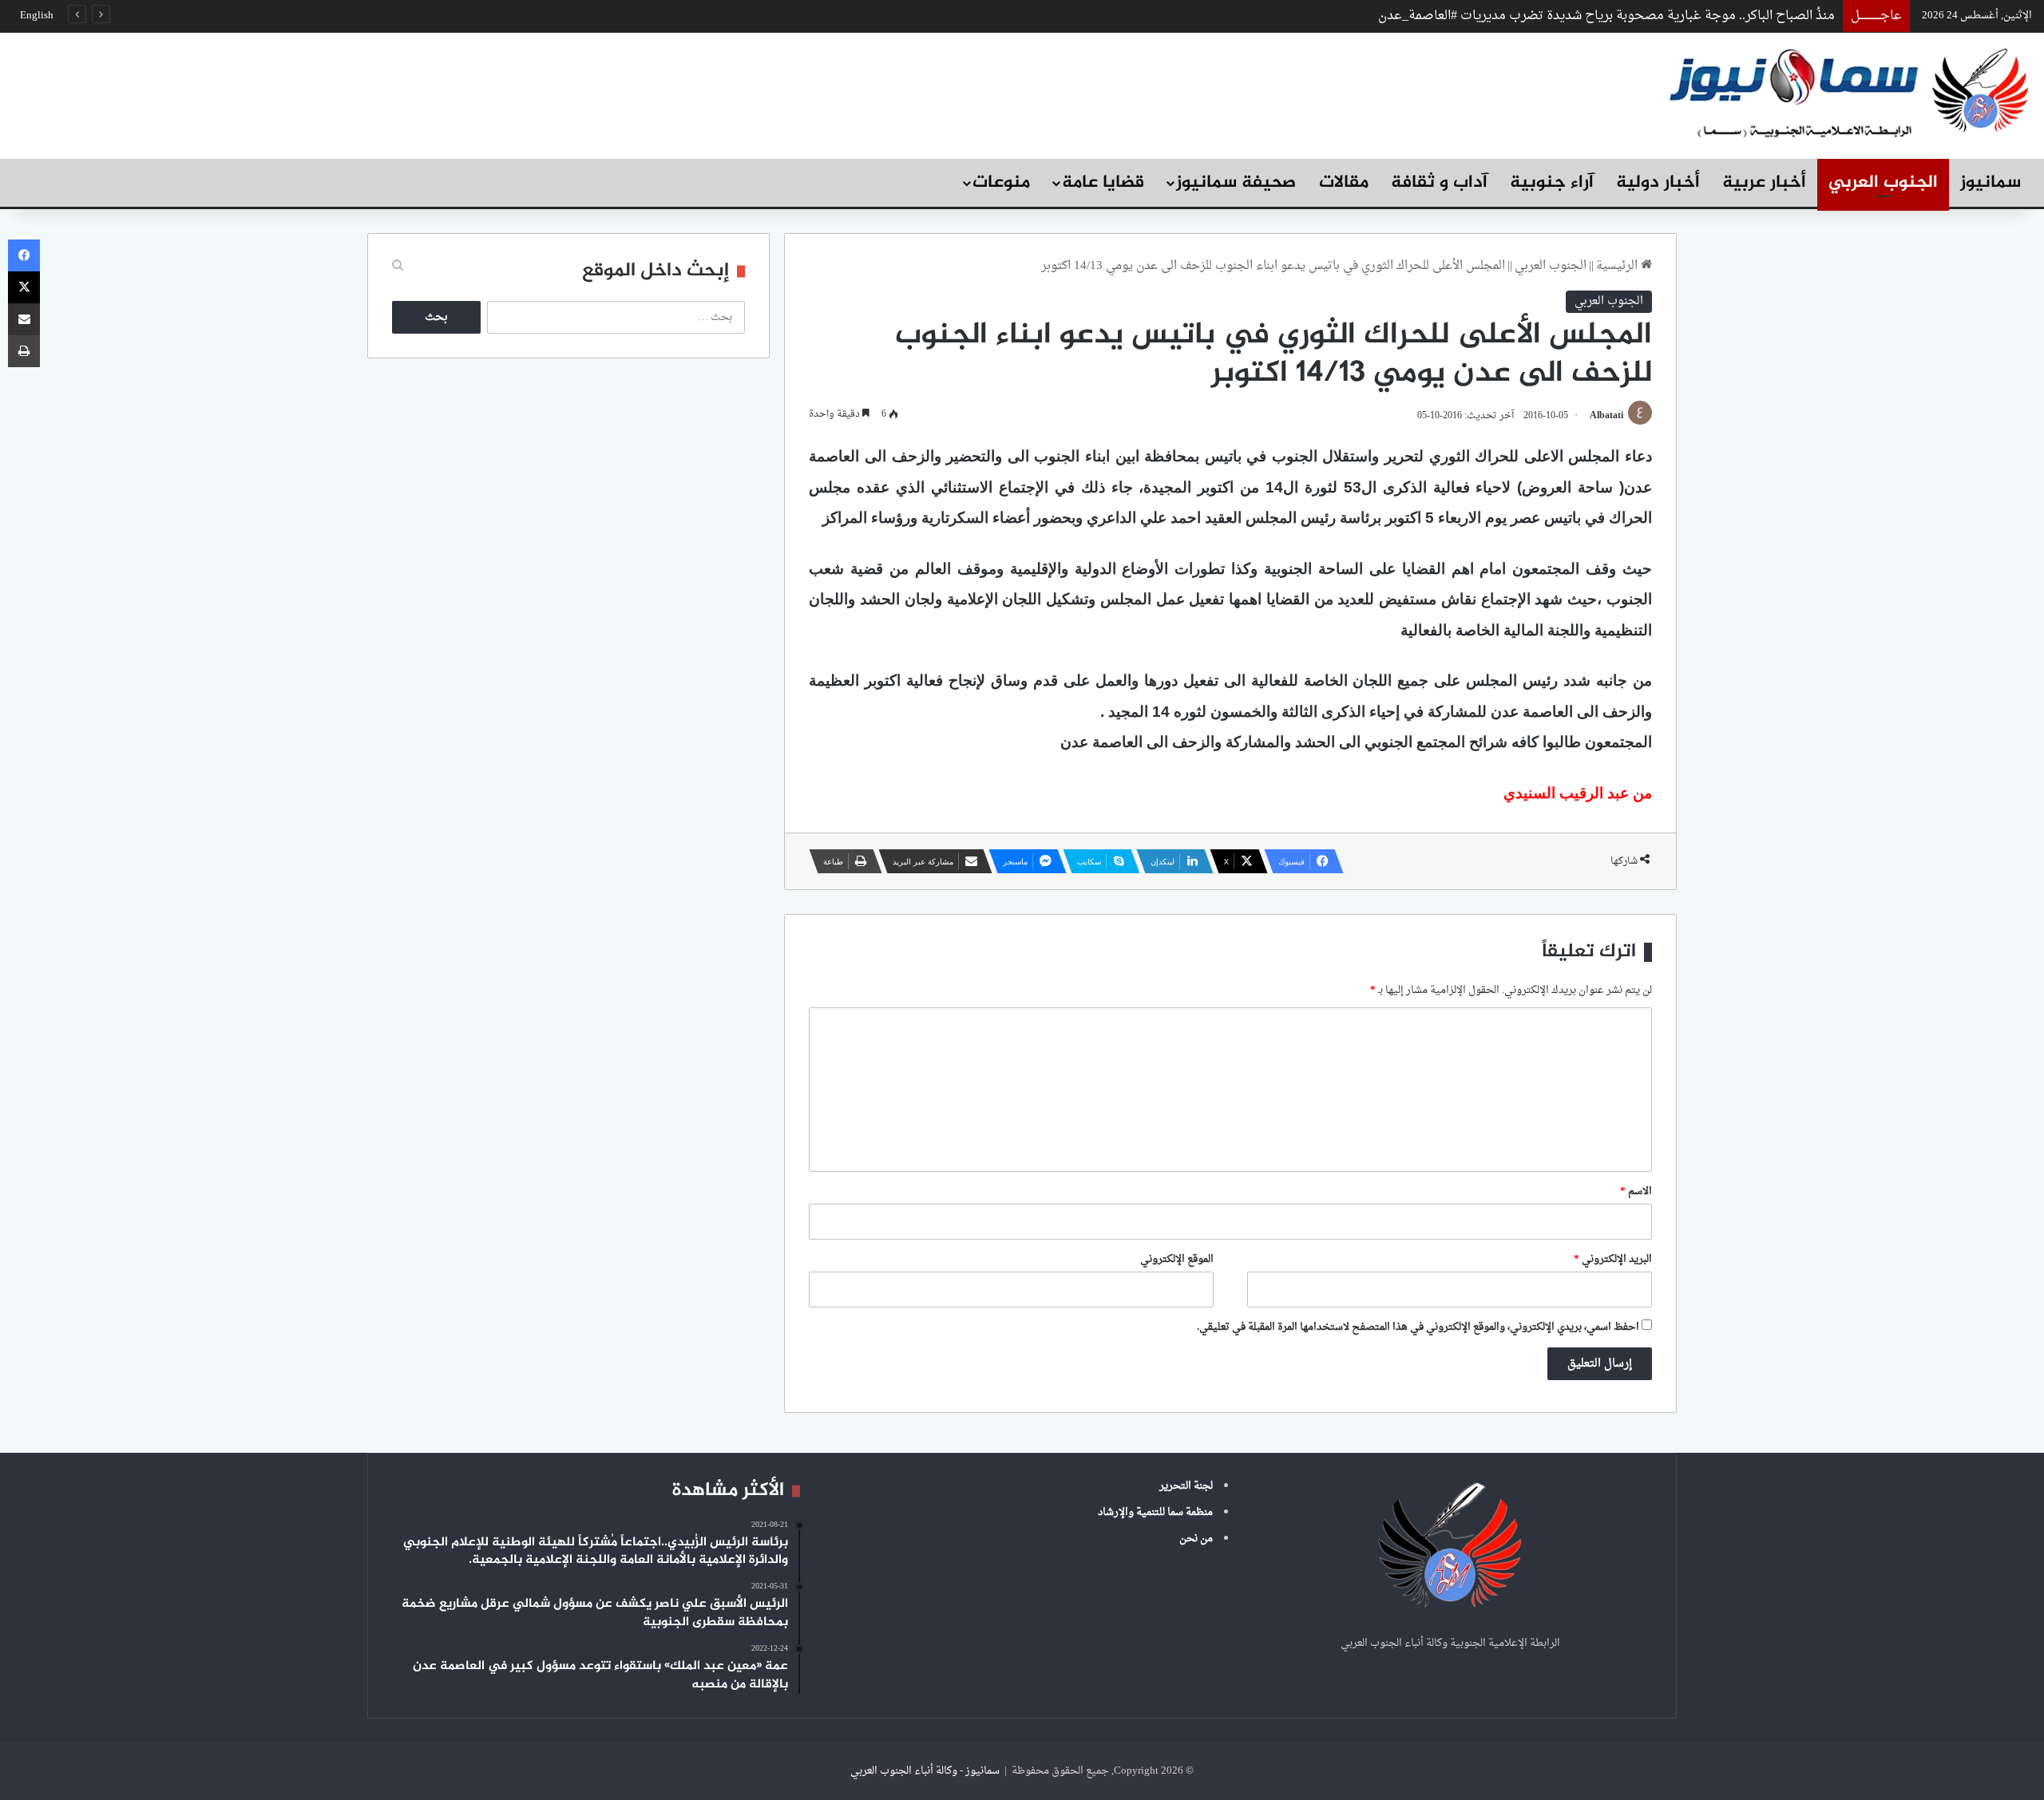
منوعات (1001, 183)
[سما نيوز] (1848, 91)
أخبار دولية (1658, 183)
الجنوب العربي (1883, 183)
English (37, 16)
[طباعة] (24, 351)
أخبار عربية (1764, 183)
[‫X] (24, 287)
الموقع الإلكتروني (1177, 1259)
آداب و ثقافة (1439, 183)
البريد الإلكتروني (1613, 1259)
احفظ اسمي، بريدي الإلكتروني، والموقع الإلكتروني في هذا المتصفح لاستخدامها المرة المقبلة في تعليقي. (1418, 1327)
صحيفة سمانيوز (1236, 183)
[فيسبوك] (24, 255)
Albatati (1606, 416)
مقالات (1344, 183)
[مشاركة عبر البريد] (24, 319)
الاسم (1636, 1191)
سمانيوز (1991, 183)
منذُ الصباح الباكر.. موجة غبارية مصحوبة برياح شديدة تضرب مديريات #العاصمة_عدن (1606, 16)
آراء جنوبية (1552, 183)
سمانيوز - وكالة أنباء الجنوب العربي (925, 1771)
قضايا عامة (1103, 183)
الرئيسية (1618, 266)
